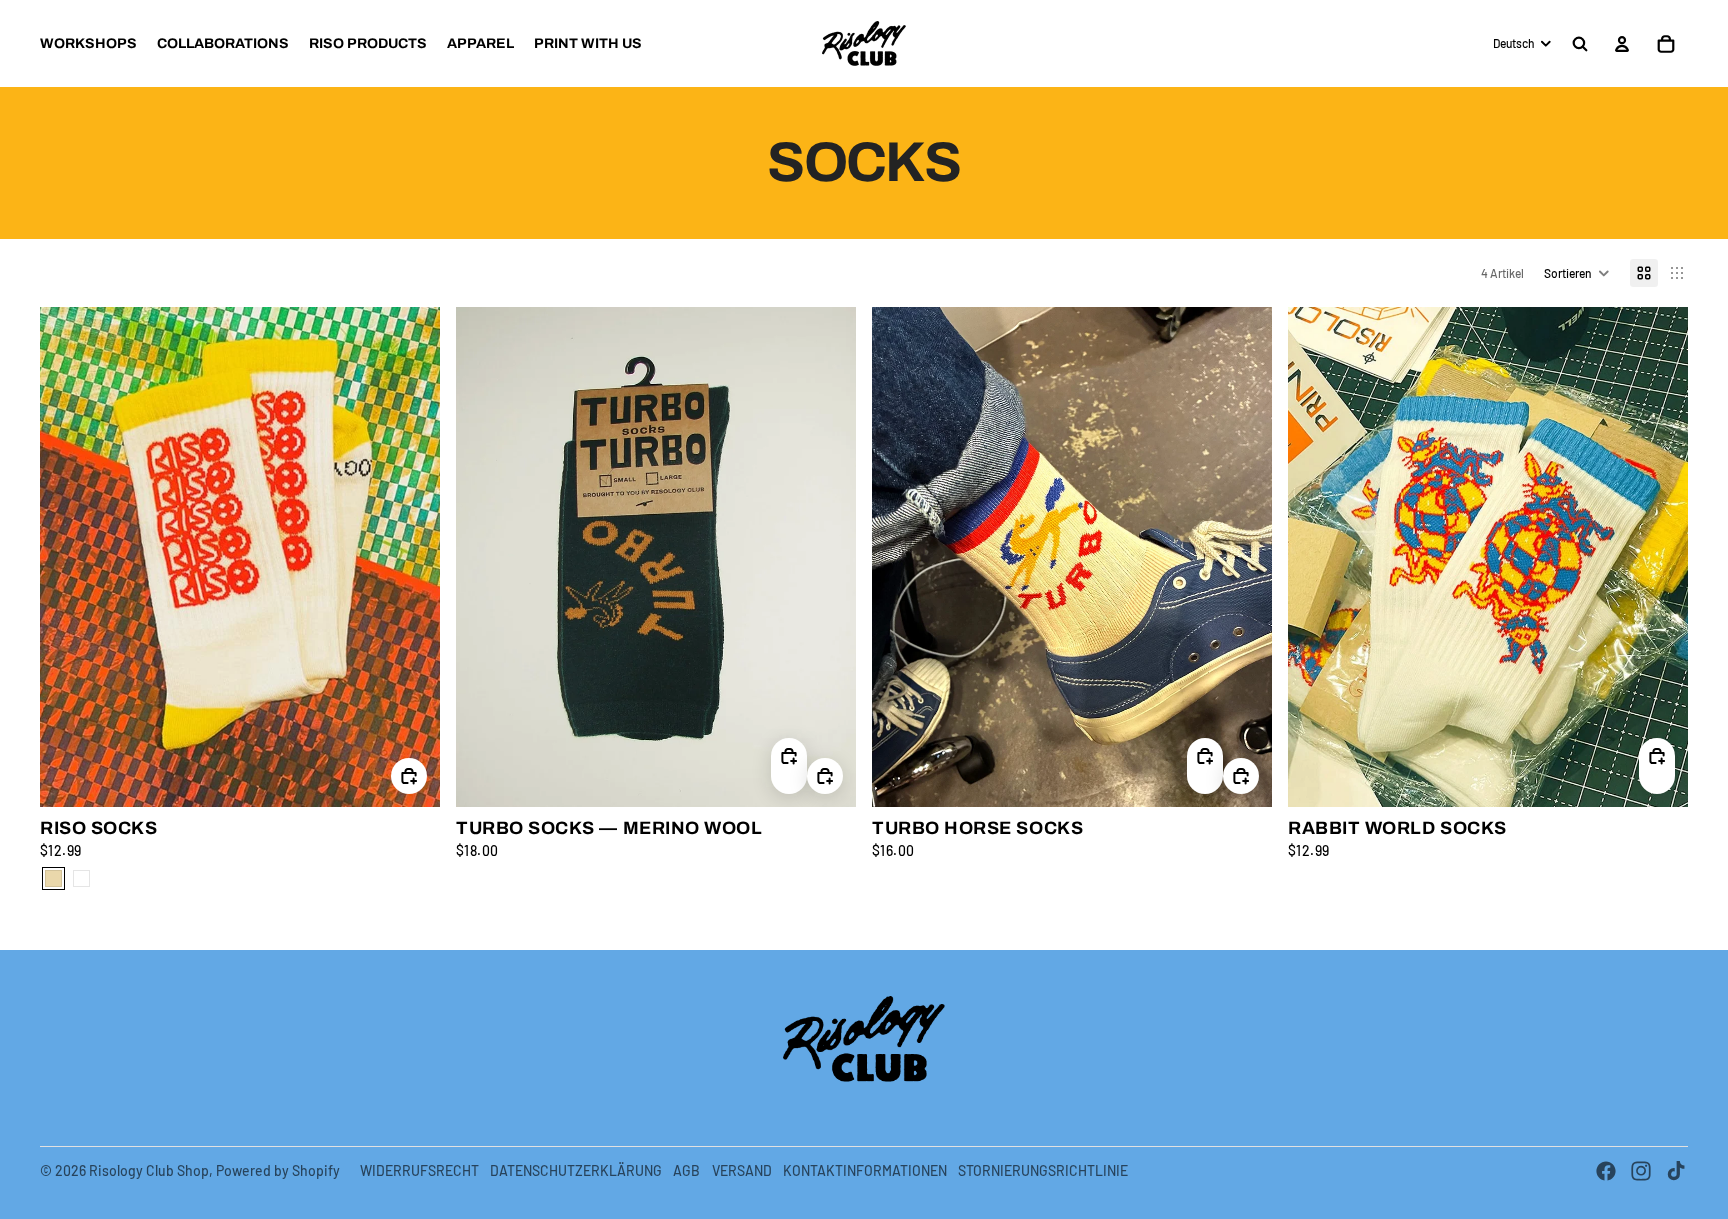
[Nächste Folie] (410, 557)
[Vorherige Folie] (70, 557)
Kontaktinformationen (865, 1170)
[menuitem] (88, 44)
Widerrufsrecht (419, 1170)
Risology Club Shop (149, 1170)
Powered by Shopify (278, 1170)
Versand (742, 1170)
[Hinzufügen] (409, 777)
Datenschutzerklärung (576, 1170)
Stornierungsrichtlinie (1043, 1170)
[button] (1577, 273)
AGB (686, 1170)
